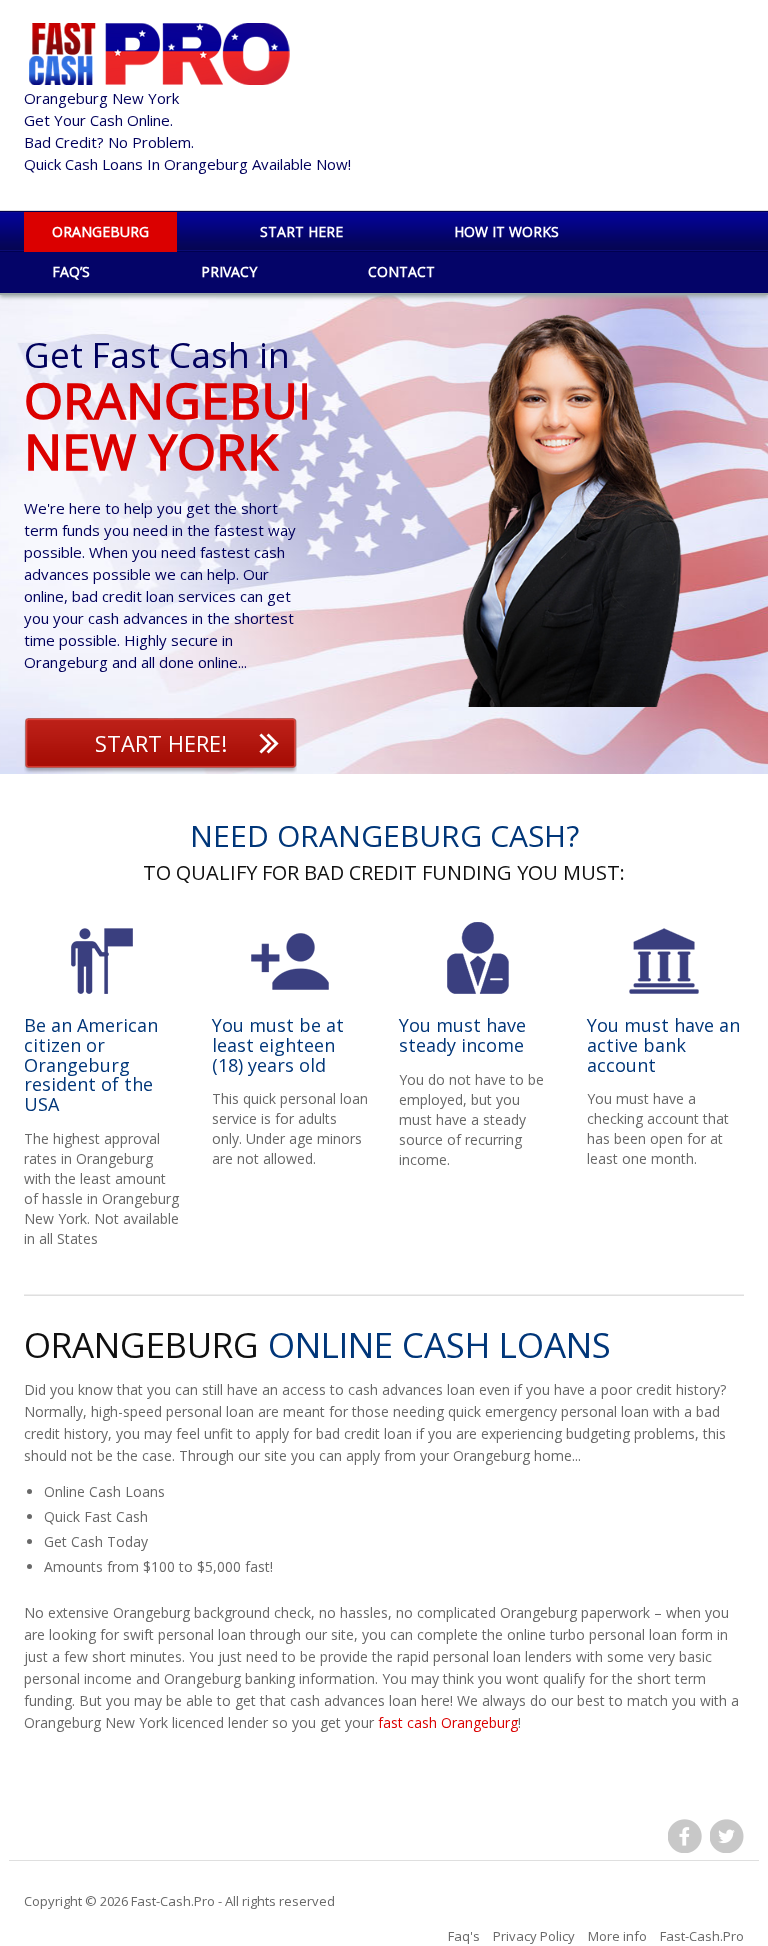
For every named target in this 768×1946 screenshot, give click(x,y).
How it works (506, 231)
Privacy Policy (534, 1936)
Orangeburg (100, 231)
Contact (401, 271)
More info (617, 1936)
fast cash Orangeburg (448, 1722)
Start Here (301, 231)
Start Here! (161, 743)
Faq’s (71, 271)
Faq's (464, 1936)
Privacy (229, 271)
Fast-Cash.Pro (173, 1901)
